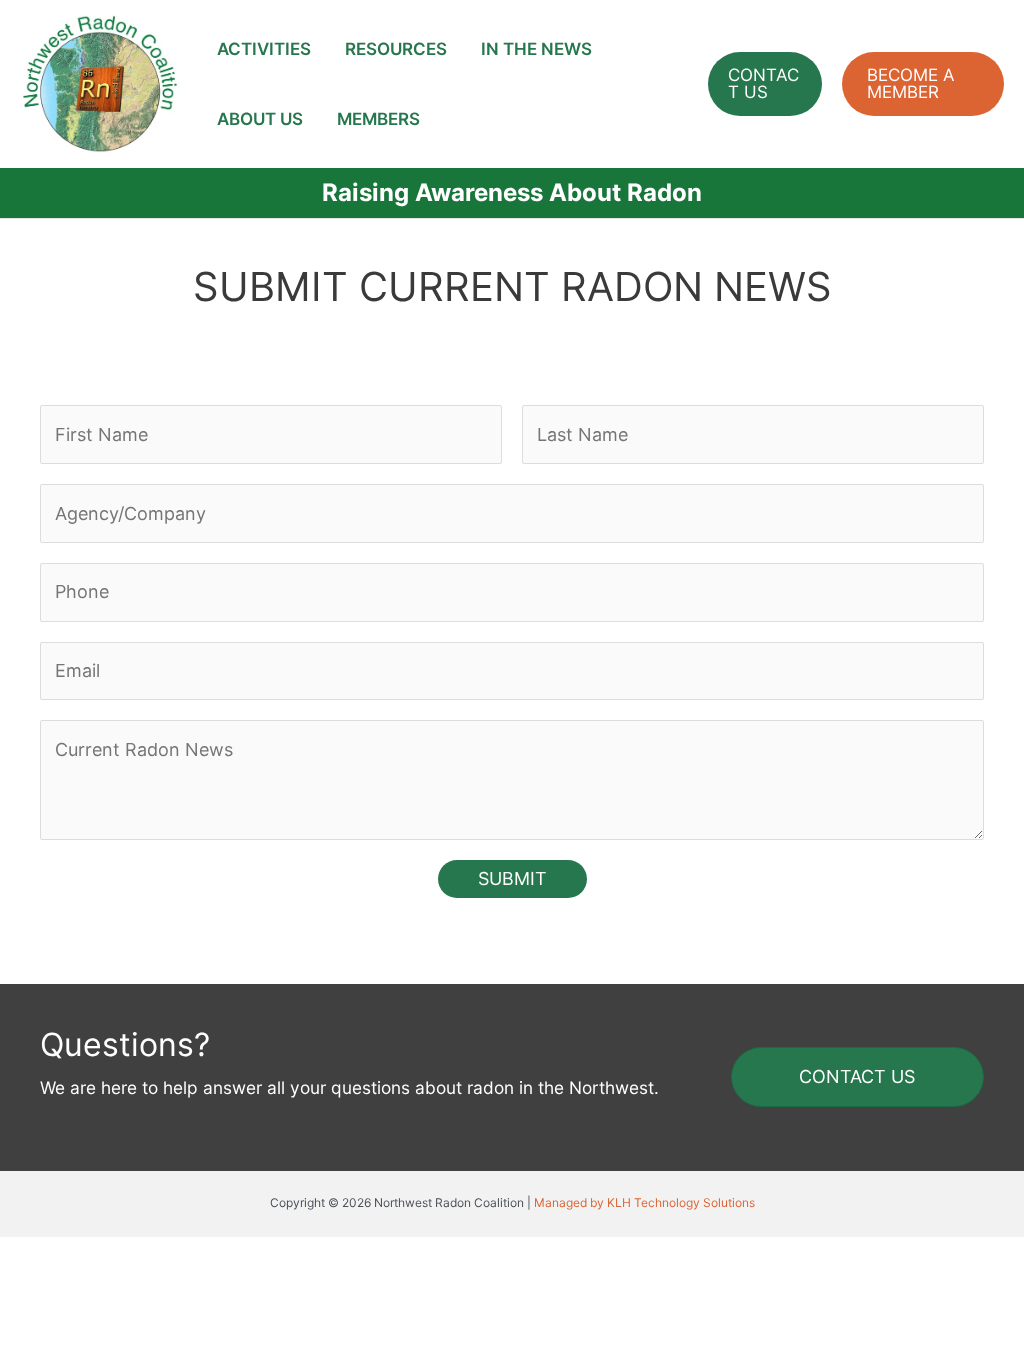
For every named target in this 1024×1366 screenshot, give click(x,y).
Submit (512, 878)
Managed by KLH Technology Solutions (644, 1202)
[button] (765, 84)
